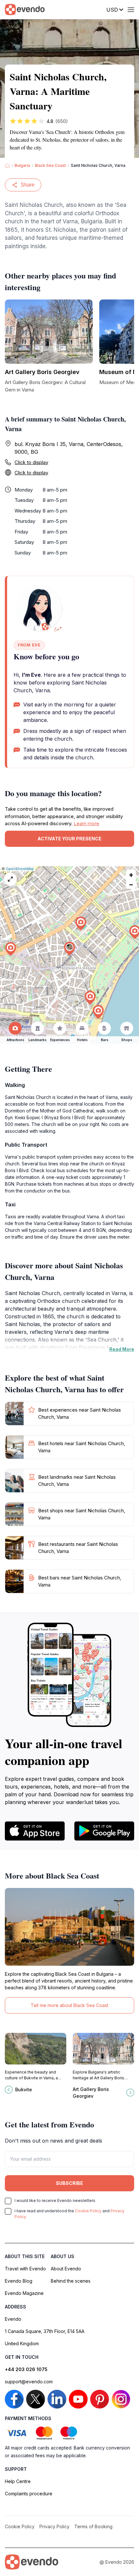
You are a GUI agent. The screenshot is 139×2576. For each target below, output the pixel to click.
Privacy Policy (54, 2526)
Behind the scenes (71, 2281)
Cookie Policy (88, 2211)
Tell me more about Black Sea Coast (69, 2005)
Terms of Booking (93, 2526)
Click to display (31, 462)
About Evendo (66, 2269)
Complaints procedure (29, 2494)
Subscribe (69, 2183)
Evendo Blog (19, 2281)
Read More (122, 1349)
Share (28, 185)
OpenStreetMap (20, 869)
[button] (69, 949)
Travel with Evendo (25, 2269)
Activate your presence (69, 839)
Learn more (86, 823)
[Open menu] (131, 10)
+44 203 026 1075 (26, 2369)
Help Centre (18, 2481)
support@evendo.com (29, 2382)
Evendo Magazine (24, 2293)
